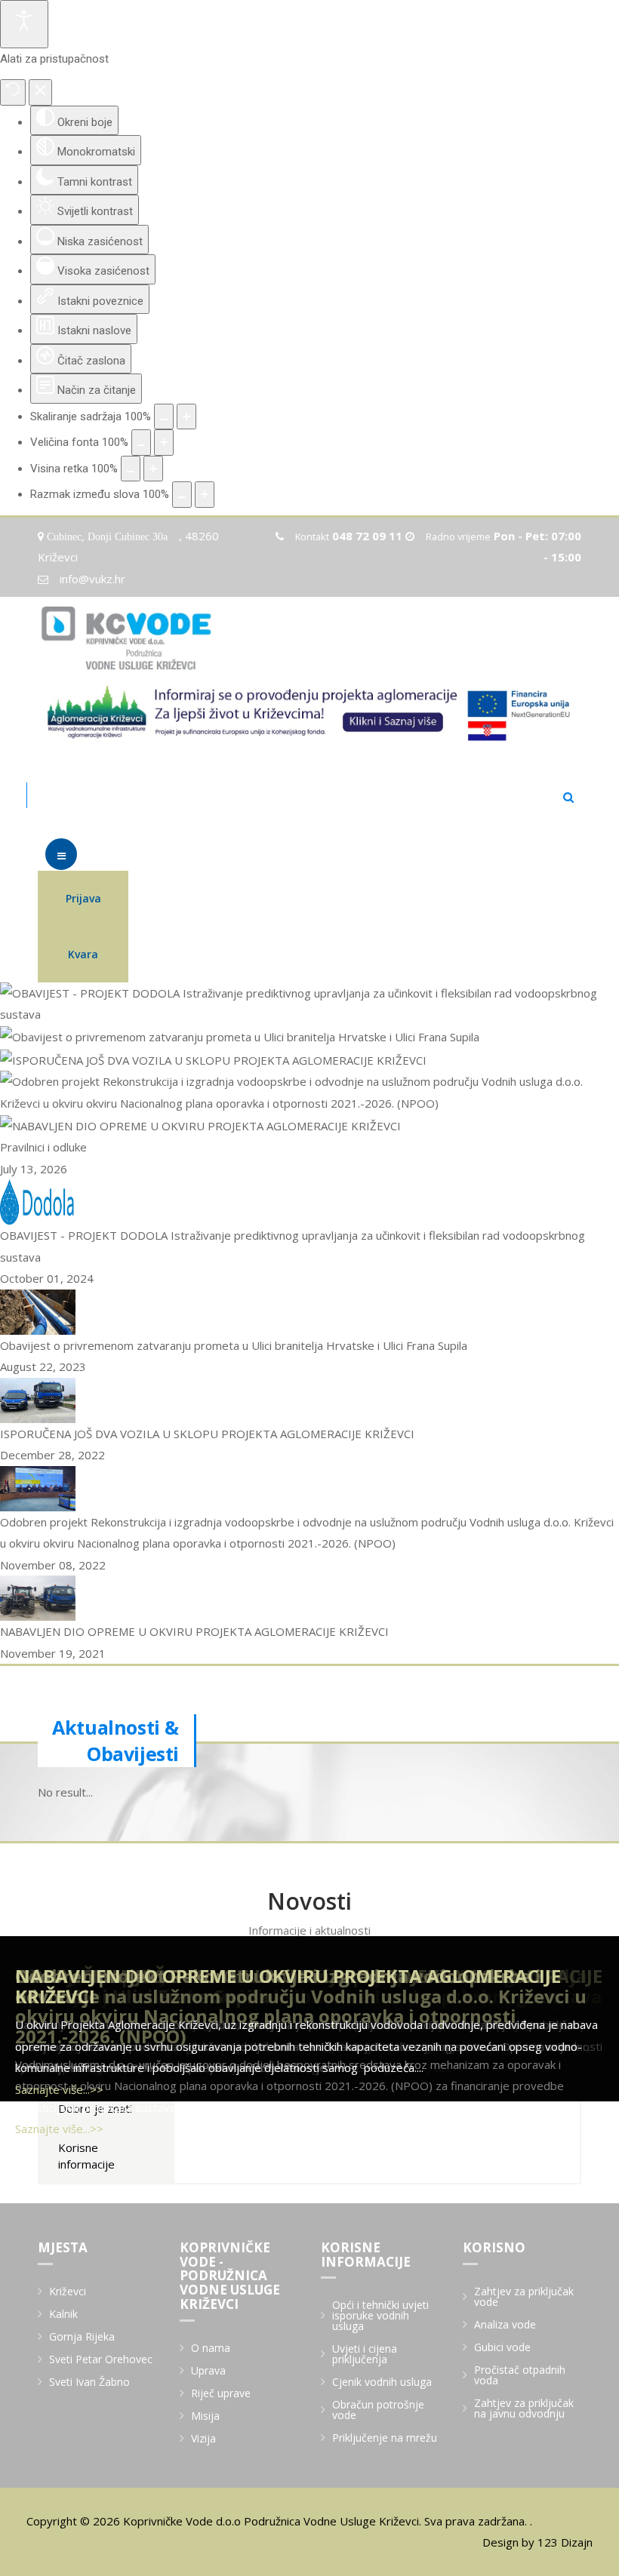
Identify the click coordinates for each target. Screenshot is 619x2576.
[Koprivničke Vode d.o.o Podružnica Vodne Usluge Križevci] (129, 638)
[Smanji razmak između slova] (182, 495)
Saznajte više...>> (59, 2129)
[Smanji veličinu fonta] (141, 443)
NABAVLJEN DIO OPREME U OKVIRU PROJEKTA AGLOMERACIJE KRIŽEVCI (288, 1986)
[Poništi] (13, 92)
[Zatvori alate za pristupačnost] (40, 92)
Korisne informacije (86, 2155)
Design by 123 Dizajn (537, 2542)
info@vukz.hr (92, 579)
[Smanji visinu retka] (131, 469)
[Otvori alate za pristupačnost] (24, 24)
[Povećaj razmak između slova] (205, 495)
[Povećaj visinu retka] (153, 469)
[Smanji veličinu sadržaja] (164, 417)
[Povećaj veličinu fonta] (164, 443)
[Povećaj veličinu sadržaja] (186, 417)
